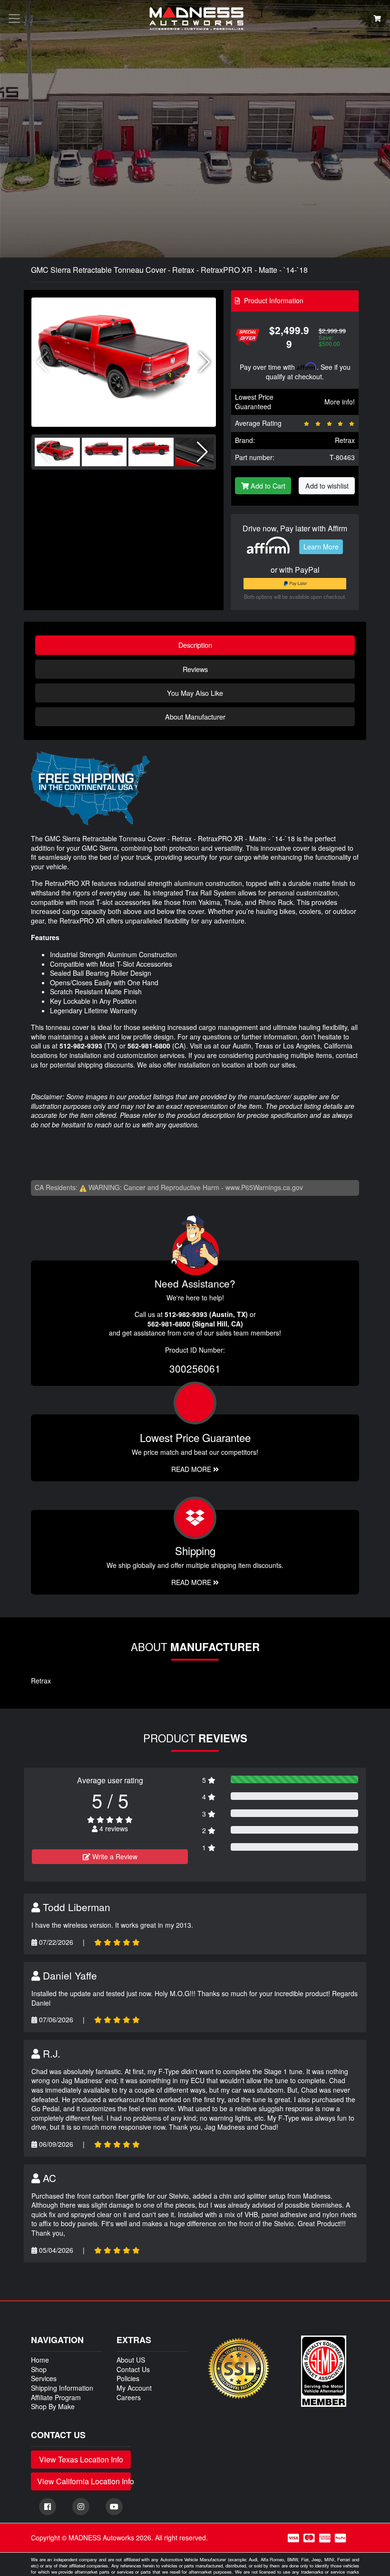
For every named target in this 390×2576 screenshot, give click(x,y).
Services (44, 2378)
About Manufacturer (195, 716)
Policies (128, 2378)
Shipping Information (62, 2388)
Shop (39, 2369)
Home (40, 2360)
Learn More (321, 547)
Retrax (345, 440)
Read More (192, 1469)
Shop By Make (53, 2406)
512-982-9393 (81, 1046)
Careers (129, 2397)
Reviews (195, 669)
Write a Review (114, 1856)
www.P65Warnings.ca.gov (264, 1187)
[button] (205, 362)
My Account (134, 2388)
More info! (340, 402)
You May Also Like (195, 693)
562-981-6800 (149, 1046)
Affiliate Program (56, 2397)
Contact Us (133, 2369)
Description (195, 645)
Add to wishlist (327, 485)
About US (131, 2360)
